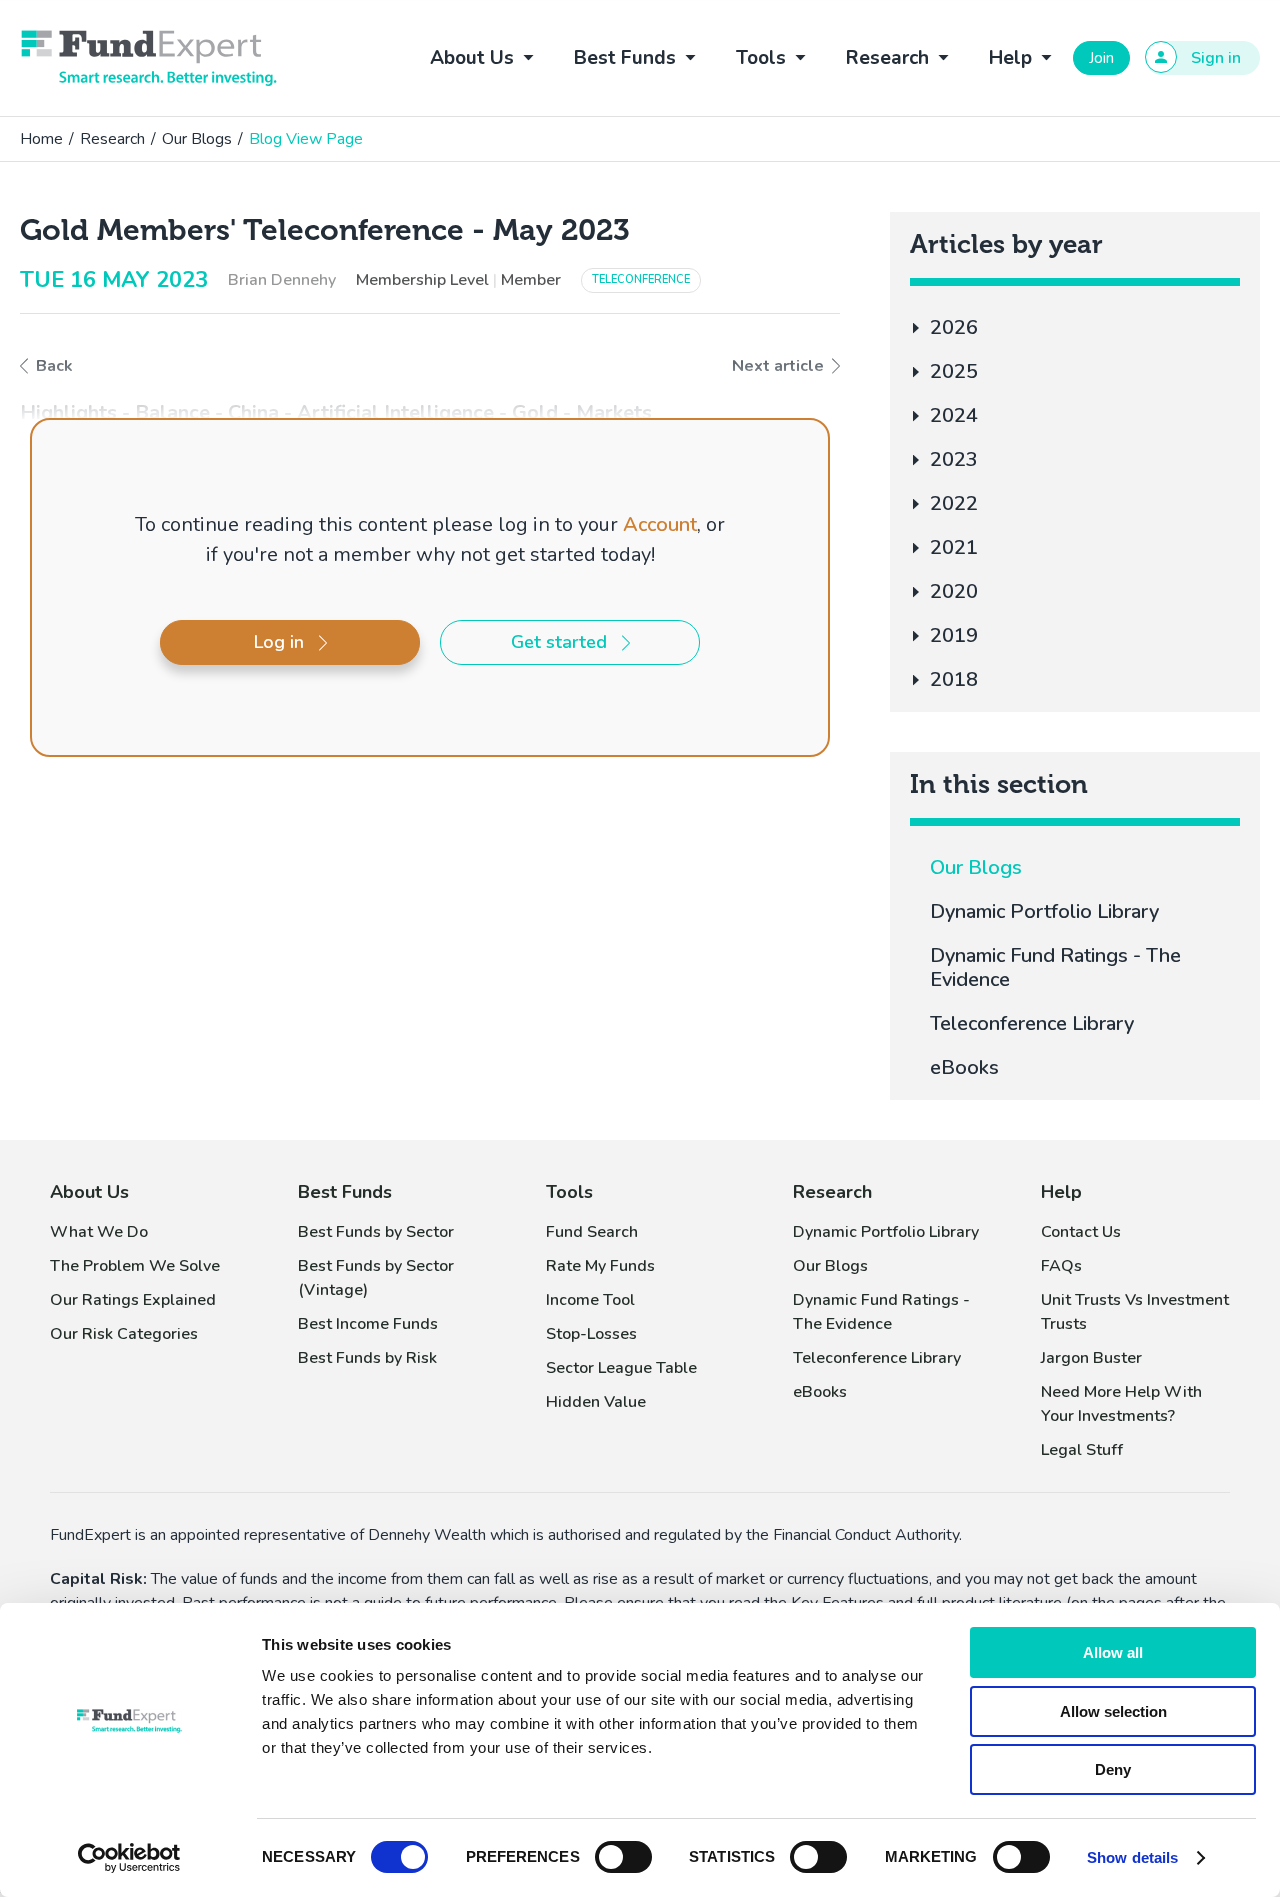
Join (1101, 58)
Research (112, 139)
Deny (1113, 1769)
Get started (559, 642)
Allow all (1113, 1652)
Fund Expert (149, 58)
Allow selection (1113, 1711)
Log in (279, 642)
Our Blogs (197, 139)
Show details (1132, 1857)
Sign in (1216, 58)
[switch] (623, 1857)
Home (41, 139)
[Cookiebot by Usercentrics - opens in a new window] (129, 1858)
